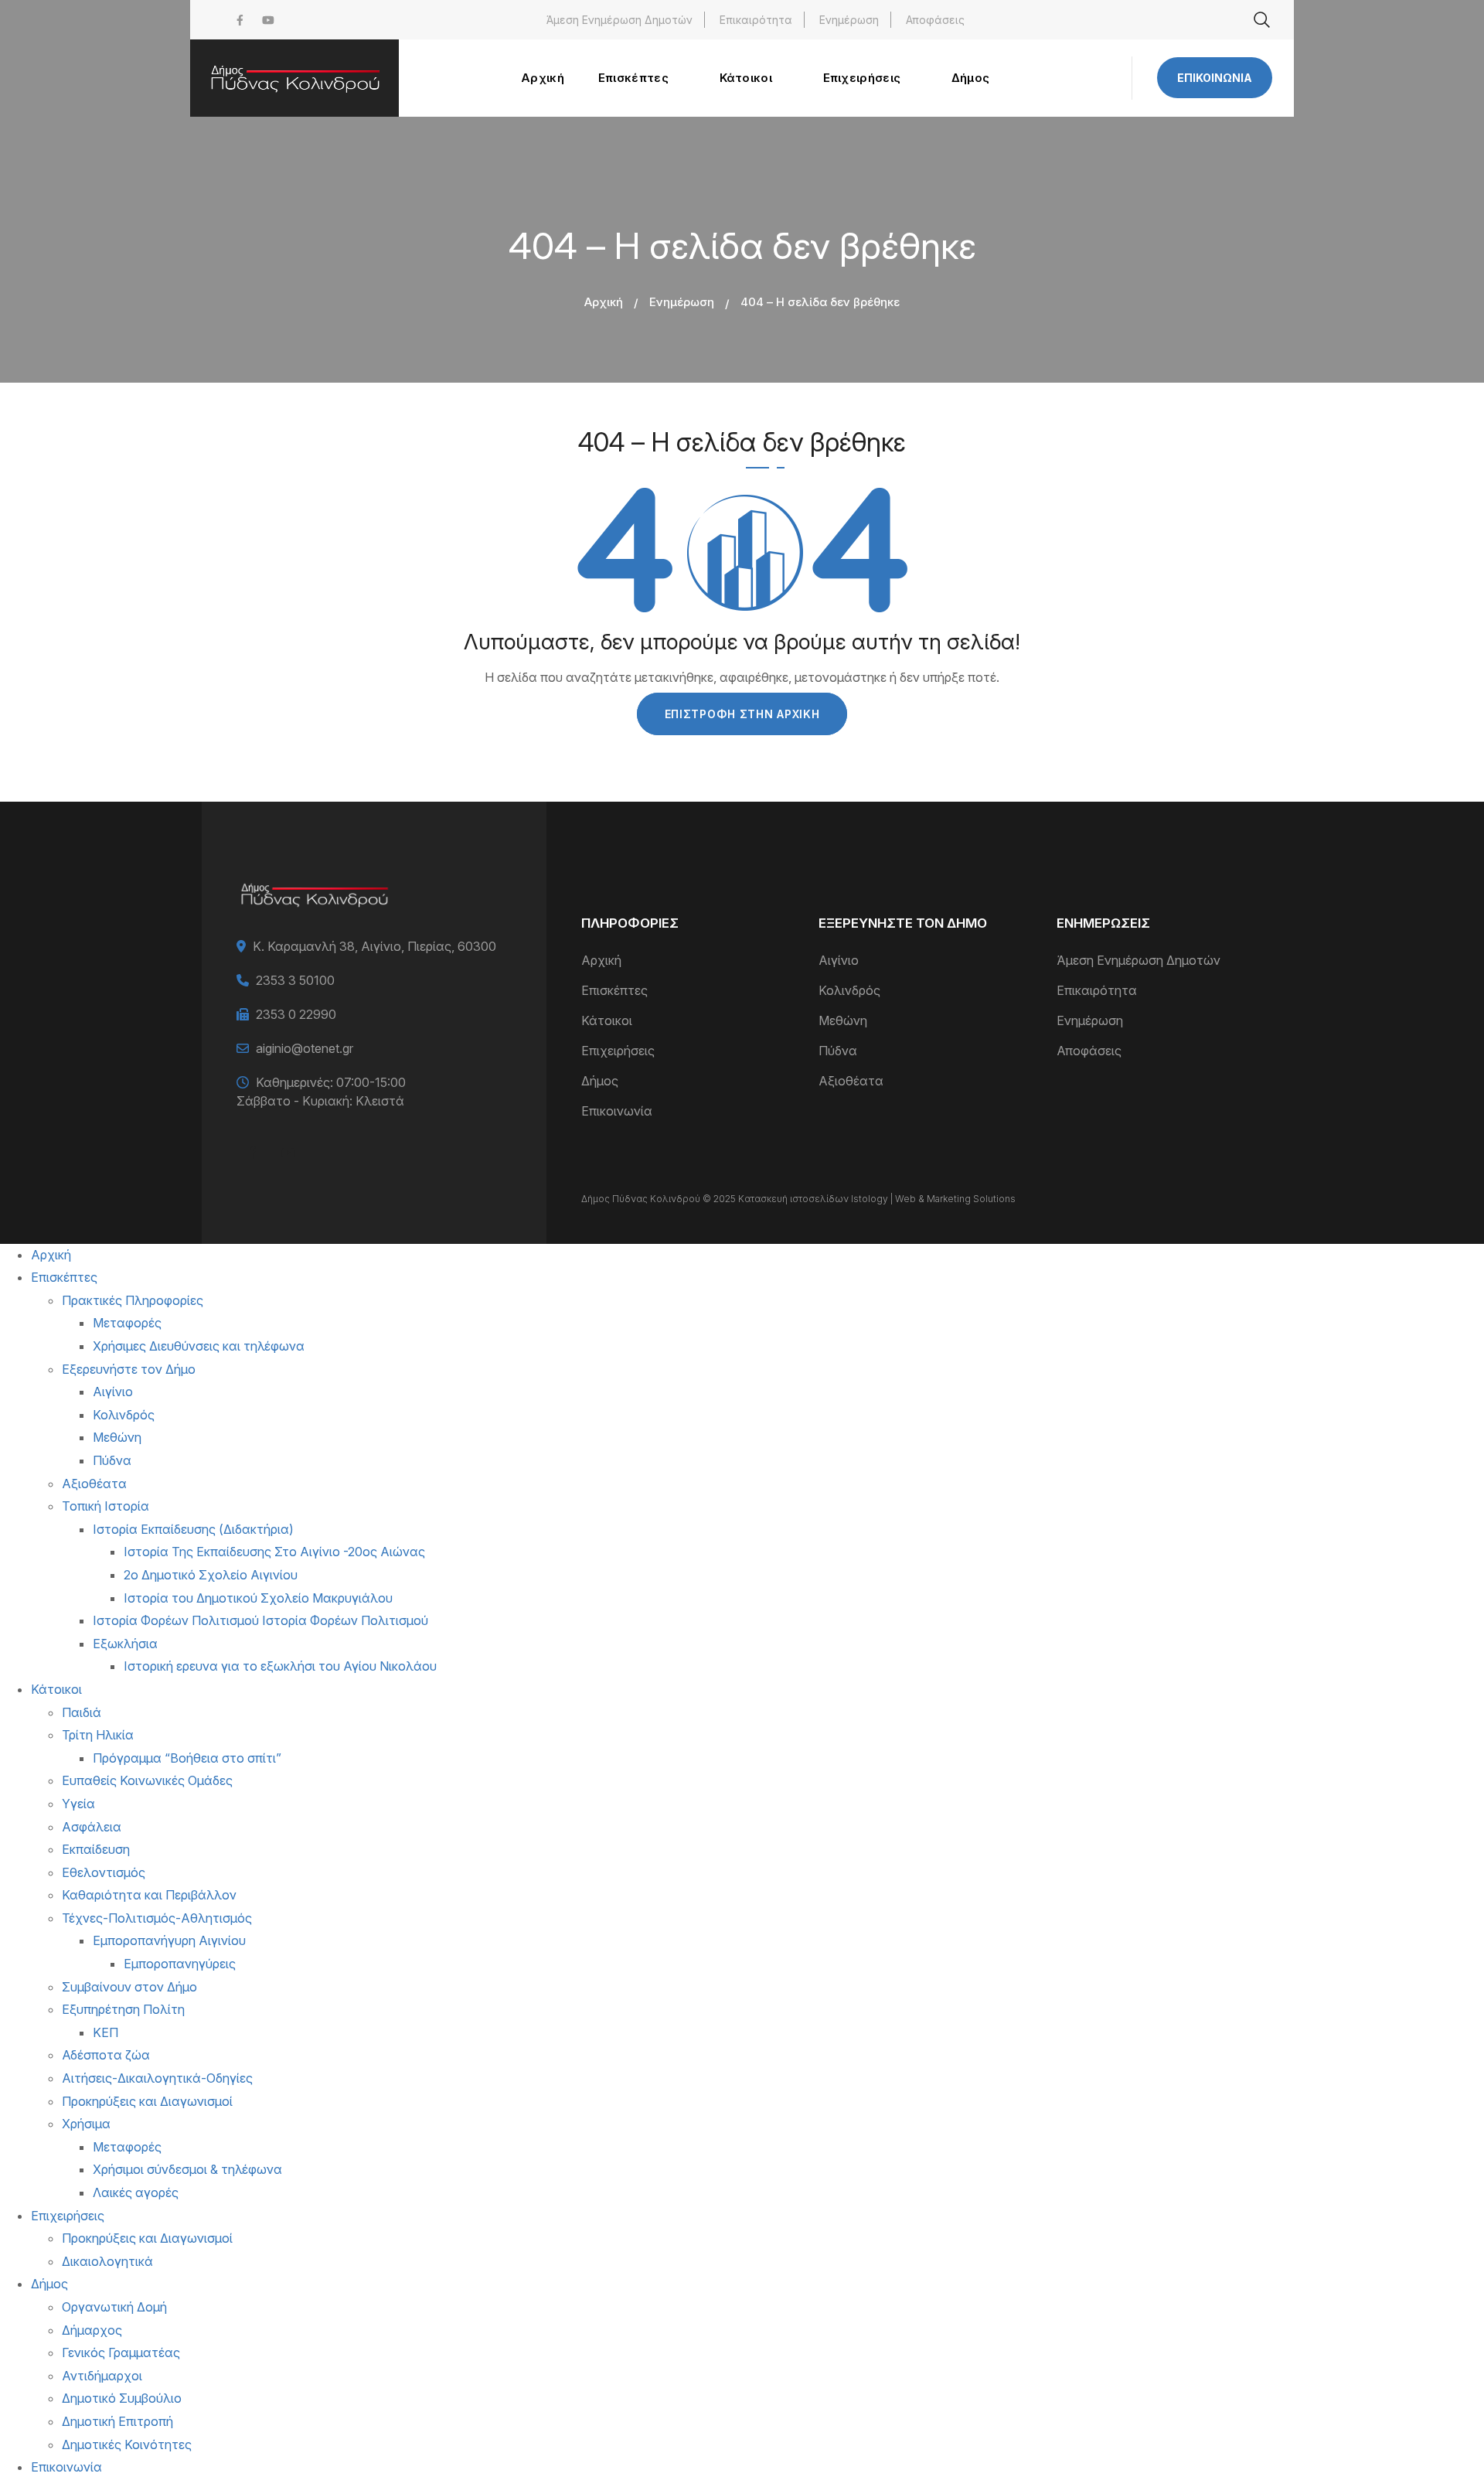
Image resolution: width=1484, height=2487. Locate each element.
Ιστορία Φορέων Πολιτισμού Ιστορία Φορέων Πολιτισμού (260, 1620)
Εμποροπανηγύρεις (180, 1964)
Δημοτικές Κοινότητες (127, 2444)
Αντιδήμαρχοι (102, 2376)
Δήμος (600, 1081)
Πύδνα (838, 1051)
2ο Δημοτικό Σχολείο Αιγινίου (211, 1575)
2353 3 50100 (295, 980)
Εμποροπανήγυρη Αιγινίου (169, 1940)
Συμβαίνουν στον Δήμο (129, 1987)
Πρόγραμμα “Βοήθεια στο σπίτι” (187, 1758)
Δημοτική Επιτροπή (117, 2421)
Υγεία (78, 1804)
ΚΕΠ (106, 2032)
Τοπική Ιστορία (106, 1506)
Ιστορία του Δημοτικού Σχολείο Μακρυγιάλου (258, 1598)
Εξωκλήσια (125, 1644)
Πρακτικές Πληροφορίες (133, 1300)
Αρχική (604, 302)
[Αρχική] (294, 78)
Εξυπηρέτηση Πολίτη (123, 2009)
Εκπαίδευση (96, 1849)
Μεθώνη (843, 1020)
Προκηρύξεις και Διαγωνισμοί (147, 2101)
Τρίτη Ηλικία (98, 1735)
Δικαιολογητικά (107, 2261)
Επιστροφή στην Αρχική (742, 714)
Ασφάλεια (92, 1827)
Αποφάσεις (935, 20)
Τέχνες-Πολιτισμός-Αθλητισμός (157, 1918)
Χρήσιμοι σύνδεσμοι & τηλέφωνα (187, 2169)
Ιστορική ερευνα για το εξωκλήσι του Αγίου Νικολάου (280, 1666)
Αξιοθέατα (851, 1081)
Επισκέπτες (614, 990)
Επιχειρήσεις (618, 1051)
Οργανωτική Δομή (114, 2307)
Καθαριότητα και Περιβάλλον (149, 1895)
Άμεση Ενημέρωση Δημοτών (619, 20)
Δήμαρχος (92, 2330)
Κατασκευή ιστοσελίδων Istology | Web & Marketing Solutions (877, 1199)
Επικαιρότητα (756, 20)
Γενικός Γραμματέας (121, 2352)
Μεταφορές (127, 1323)
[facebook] (240, 20)
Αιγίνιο (839, 960)
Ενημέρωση (849, 20)
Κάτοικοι (607, 1020)
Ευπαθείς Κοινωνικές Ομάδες (147, 1780)
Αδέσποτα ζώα (106, 2055)
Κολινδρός (849, 990)
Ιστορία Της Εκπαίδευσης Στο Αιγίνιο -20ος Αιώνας (274, 1552)
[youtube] (268, 20)
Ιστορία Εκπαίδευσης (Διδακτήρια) (193, 1529)
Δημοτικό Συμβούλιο (122, 2398)
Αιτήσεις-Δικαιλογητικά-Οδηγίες (157, 2078)
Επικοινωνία (1215, 78)
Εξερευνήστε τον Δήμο (129, 1369)
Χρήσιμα (86, 2124)
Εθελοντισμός (104, 1872)
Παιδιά (82, 1712)
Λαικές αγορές (136, 2192)
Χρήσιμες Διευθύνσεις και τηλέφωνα (199, 1346)
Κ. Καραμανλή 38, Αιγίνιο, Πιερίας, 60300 (374, 946)
